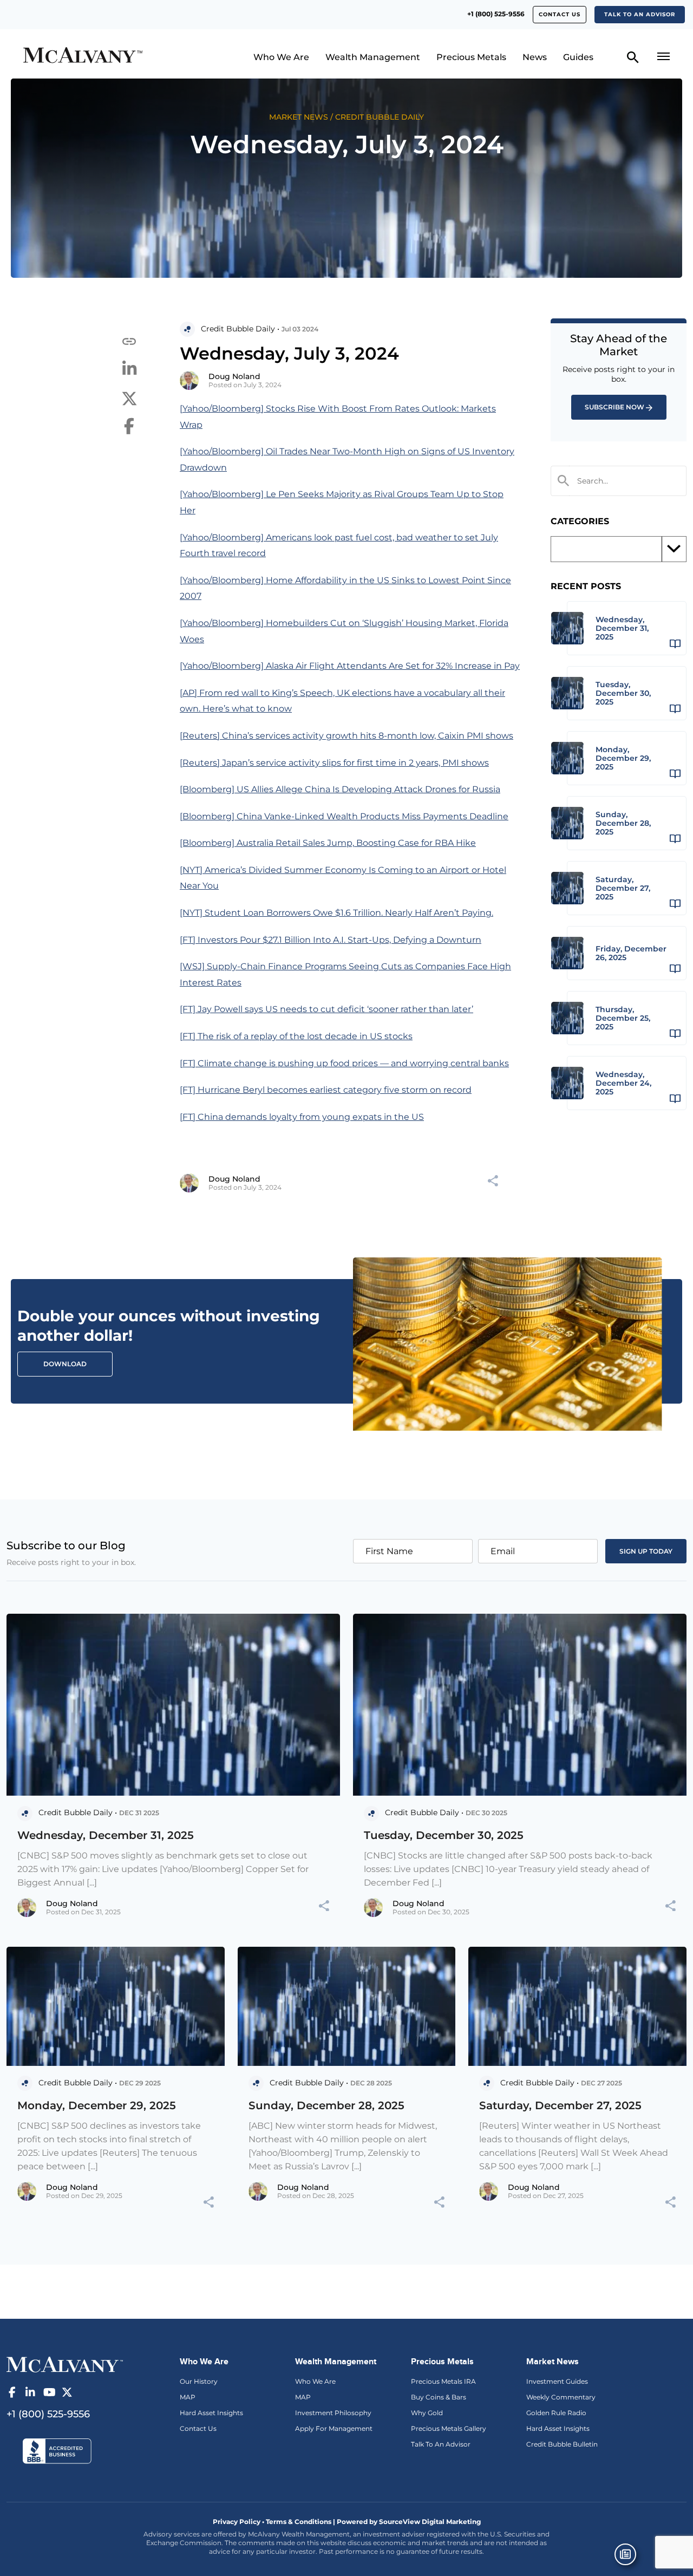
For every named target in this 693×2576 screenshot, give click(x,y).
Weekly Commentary (561, 2397)
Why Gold (427, 2413)
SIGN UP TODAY (646, 1551)
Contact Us (198, 2428)
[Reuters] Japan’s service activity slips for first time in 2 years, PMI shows (334, 763)
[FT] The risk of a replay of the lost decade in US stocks (296, 1036)
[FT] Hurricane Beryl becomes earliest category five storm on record (326, 1090)
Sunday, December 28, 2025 (326, 2105)
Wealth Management (373, 57)
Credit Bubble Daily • (240, 329)
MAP (188, 2397)
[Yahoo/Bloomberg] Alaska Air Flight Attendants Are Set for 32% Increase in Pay (350, 666)
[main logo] (99, 57)
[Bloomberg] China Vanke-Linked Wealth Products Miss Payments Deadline (344, 816)
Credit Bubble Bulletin (562, 2444)
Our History (199, 2381)
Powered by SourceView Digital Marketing (409, 2522)
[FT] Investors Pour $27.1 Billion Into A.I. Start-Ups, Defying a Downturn (331, 940)
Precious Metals (471, 57)
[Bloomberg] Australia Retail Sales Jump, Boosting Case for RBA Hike (328, 843)
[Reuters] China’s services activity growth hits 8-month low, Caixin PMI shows (346, 736)
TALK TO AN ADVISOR (640, 14)
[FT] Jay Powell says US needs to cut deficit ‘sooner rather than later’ (326, 1009)
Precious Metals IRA (443, 2381)
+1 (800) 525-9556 (496, 14)
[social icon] (12, 2392)
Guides (578, 57)
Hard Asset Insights (211, 2413)
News (535, 57)
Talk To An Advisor (441, 2444)
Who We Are (281, 57)
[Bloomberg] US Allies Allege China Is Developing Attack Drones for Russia (340, 789)
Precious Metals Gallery (449, 2428)
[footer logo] (65, 2364)
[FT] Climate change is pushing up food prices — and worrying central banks (344, 1063)
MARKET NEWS (299, 117)
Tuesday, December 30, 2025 (444, 1835)
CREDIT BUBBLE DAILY (380, 117)
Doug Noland (234, 376)
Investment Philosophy (333, 2413)
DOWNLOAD (65, 1364)
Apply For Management (334, 2428)
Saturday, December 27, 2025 (560, 2105)
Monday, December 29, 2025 (97, 2105)
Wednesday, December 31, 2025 (106, 1835)
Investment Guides (557, 2381)
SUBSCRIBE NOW (614, 407)
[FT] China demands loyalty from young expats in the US (302, 1117)
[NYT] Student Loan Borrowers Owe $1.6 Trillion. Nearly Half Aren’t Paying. (336, 913)
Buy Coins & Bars (439, 2397)
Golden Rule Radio (556, 2413)
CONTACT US (560, 14)
